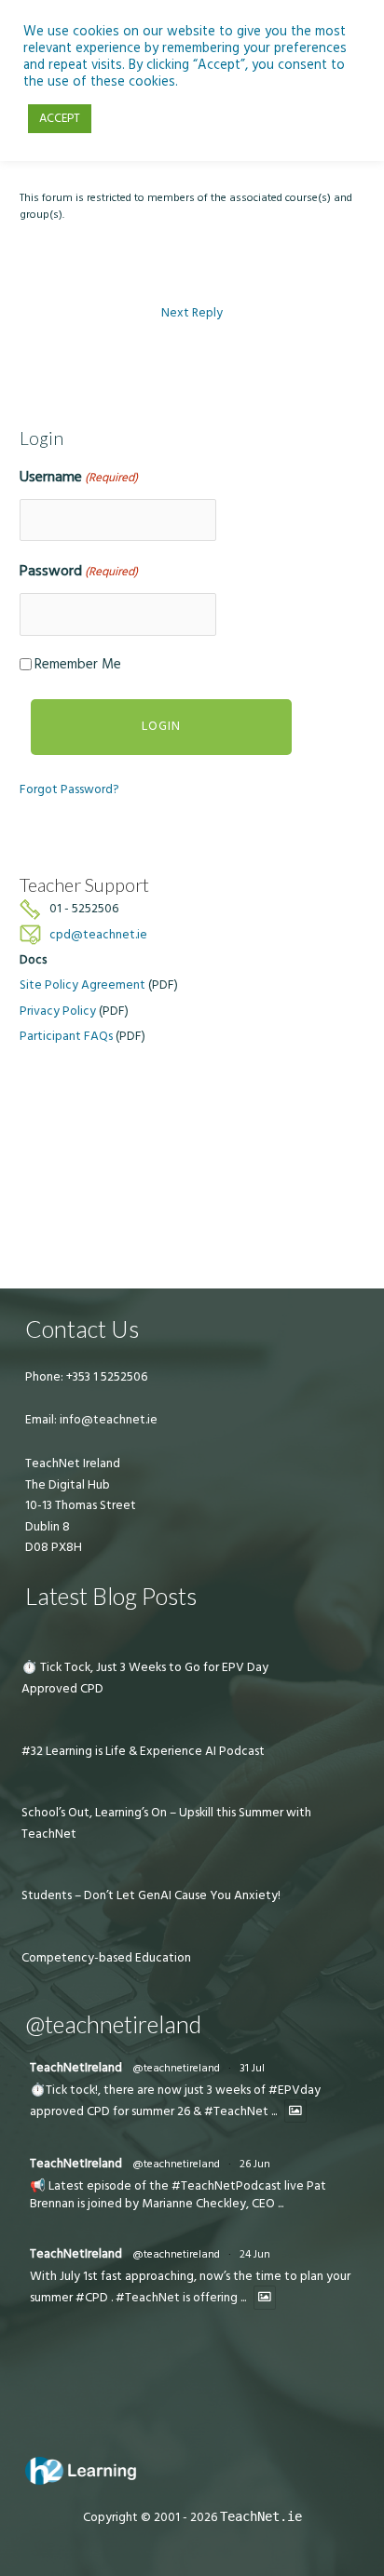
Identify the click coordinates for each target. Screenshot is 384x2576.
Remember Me (78, 664)
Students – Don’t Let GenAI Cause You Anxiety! (151, 1895)
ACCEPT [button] (60, 118)
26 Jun (255, 2164)
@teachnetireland (176, 2068)
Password (79, 571)
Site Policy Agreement (82, 985)
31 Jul (252, 2068)
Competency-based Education (106, 1958)
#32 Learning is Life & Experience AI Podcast (143, 1751)
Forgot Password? (69, 789)
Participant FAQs (66, 1036)
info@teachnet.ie (107, 1420)
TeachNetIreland (76, 2068)
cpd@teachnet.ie (98, 935)
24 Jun (255, 2254)
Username (79, 477)
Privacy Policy (58, 1011)
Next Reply (192, 313)
